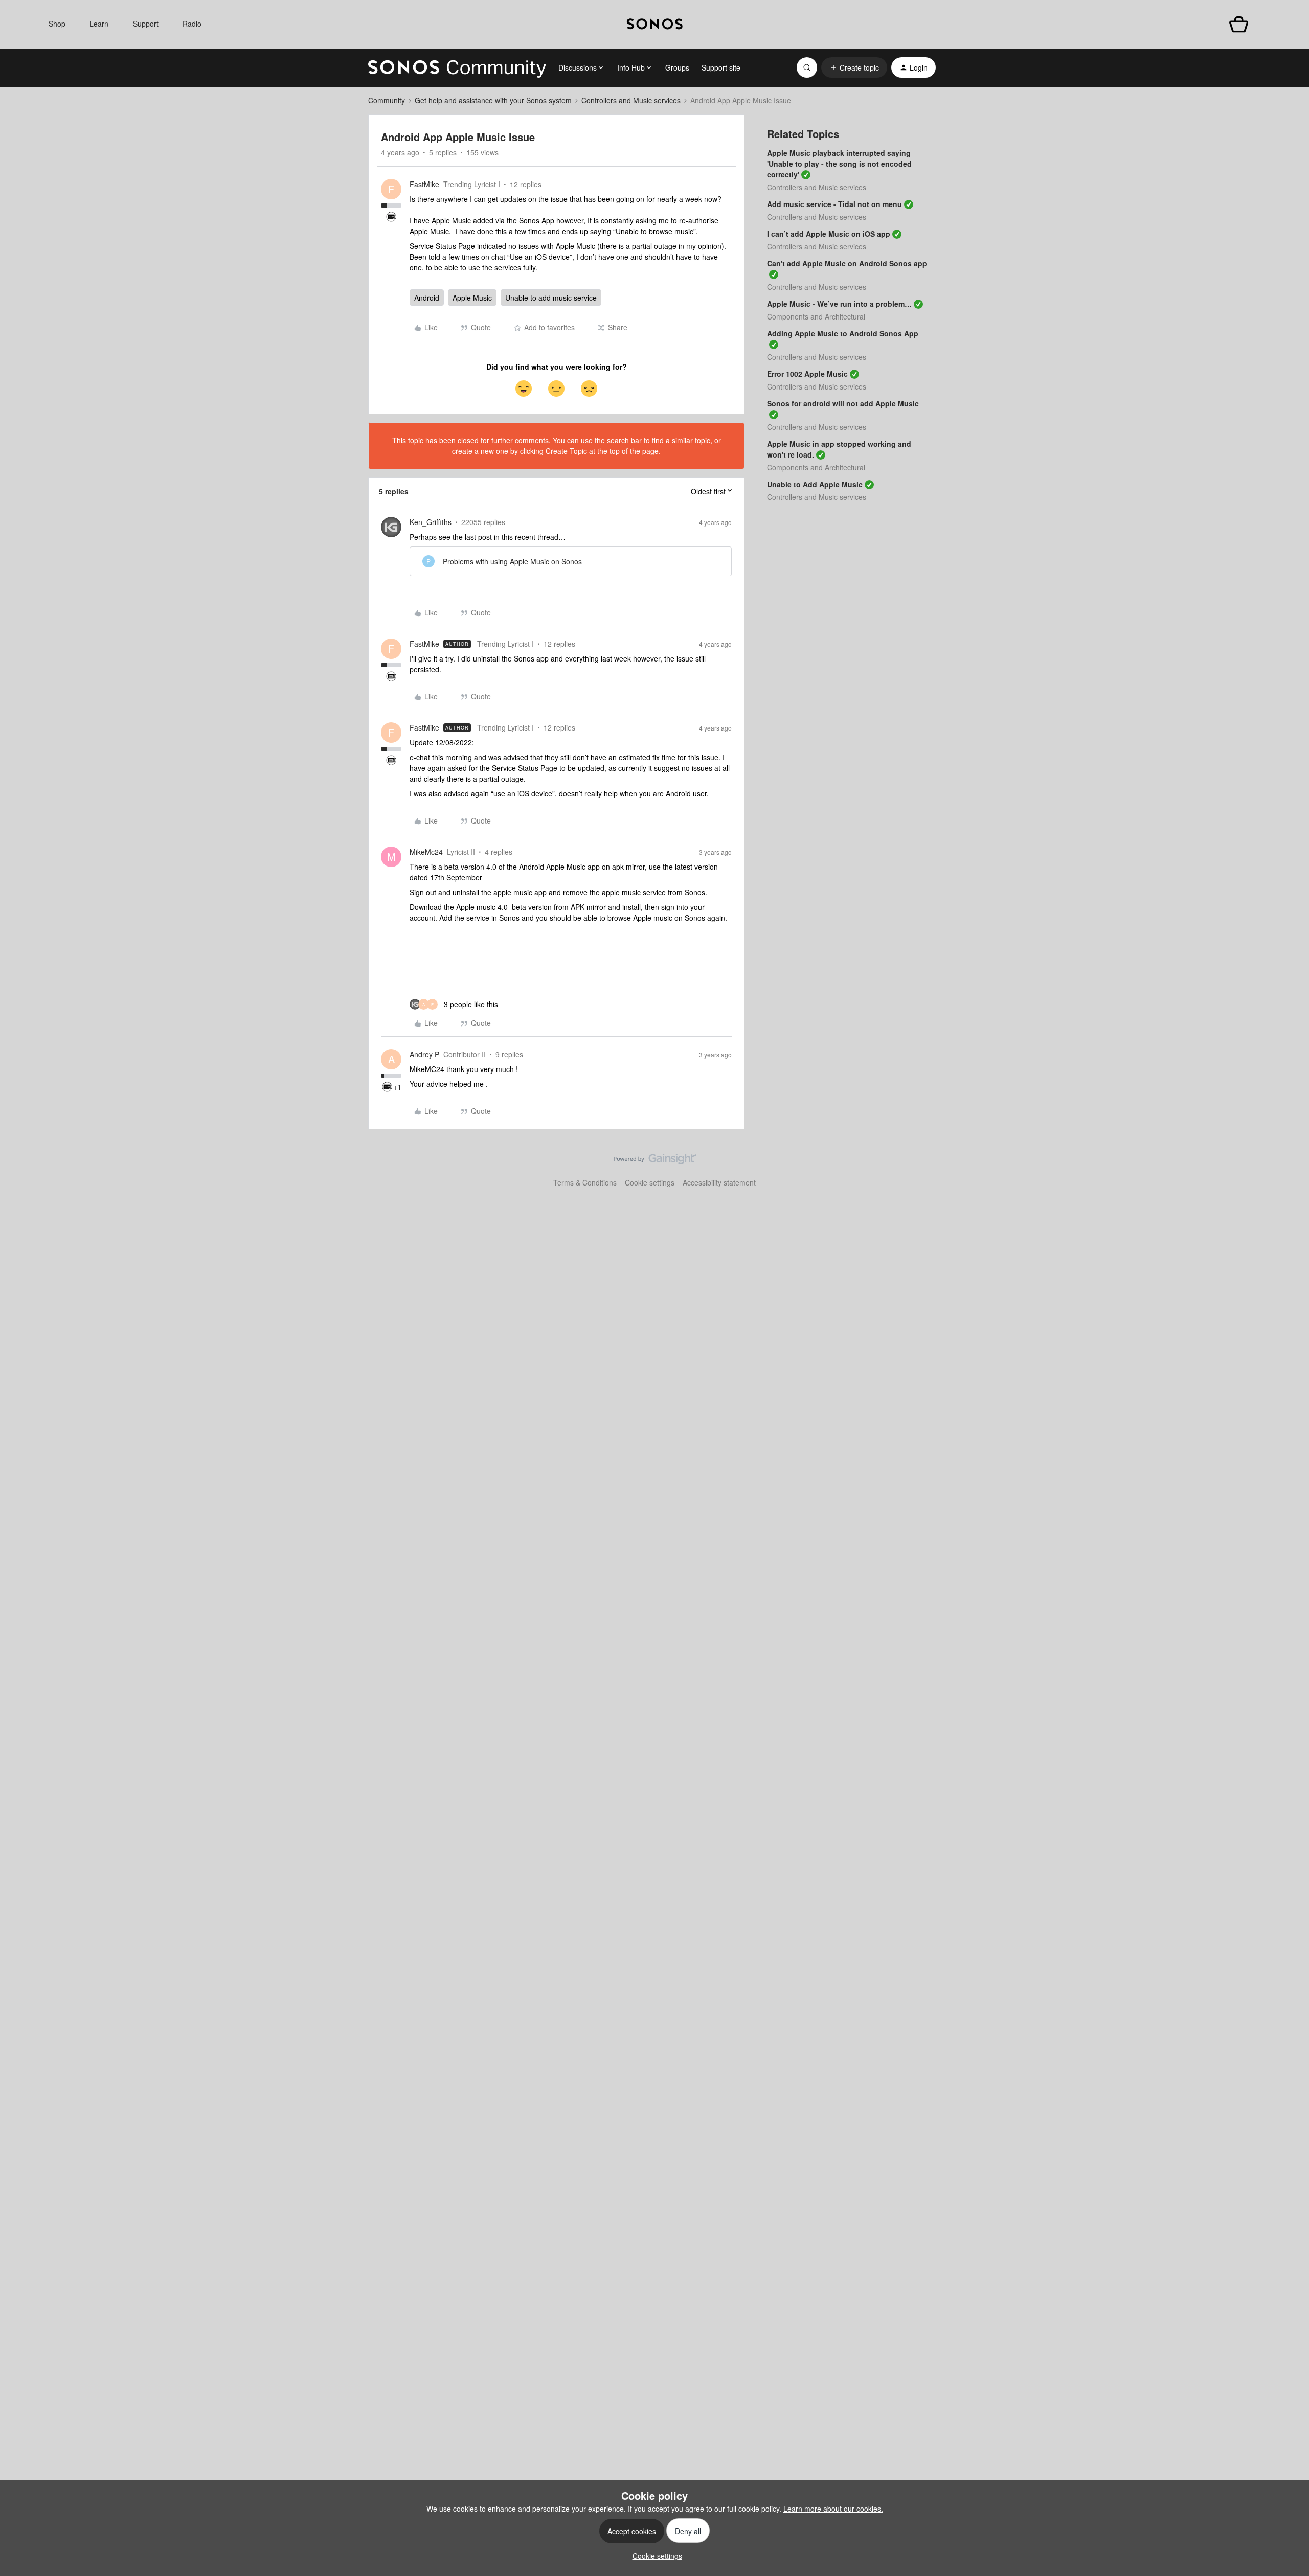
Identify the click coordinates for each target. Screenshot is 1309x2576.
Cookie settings (650, 1182)
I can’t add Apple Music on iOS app (829, 234)
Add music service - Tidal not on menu (834, 204)
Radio (192, 24)
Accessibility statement (719, 1182)
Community (387, 100)
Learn (99, 24)
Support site (721, 67)
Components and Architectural (816, 316)
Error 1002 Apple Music (807, 374)
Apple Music (472, 298)
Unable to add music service (551, 298)
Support (146, 24)
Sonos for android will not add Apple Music (843, 403)
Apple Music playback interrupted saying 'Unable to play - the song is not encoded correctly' (839, 164)
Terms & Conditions (585, 1182)
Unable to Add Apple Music (815, 484)
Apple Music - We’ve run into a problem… (839, 304)
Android (427, 298)
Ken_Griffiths (431, 522)
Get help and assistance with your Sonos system (493, 100)
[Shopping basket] (1239, 24)
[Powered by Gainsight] (655, 1161)
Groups (677, 67)
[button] (854, 67)
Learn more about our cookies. (833, 2509)
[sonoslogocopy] (655, 24)
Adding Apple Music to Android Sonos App (843, 333)
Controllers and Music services (631, 100)
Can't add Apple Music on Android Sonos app (847, 263)
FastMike (424, 184)
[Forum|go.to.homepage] (457, 67)
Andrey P (424, 1054)
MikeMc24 (426, 852)
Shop (57, 24)
